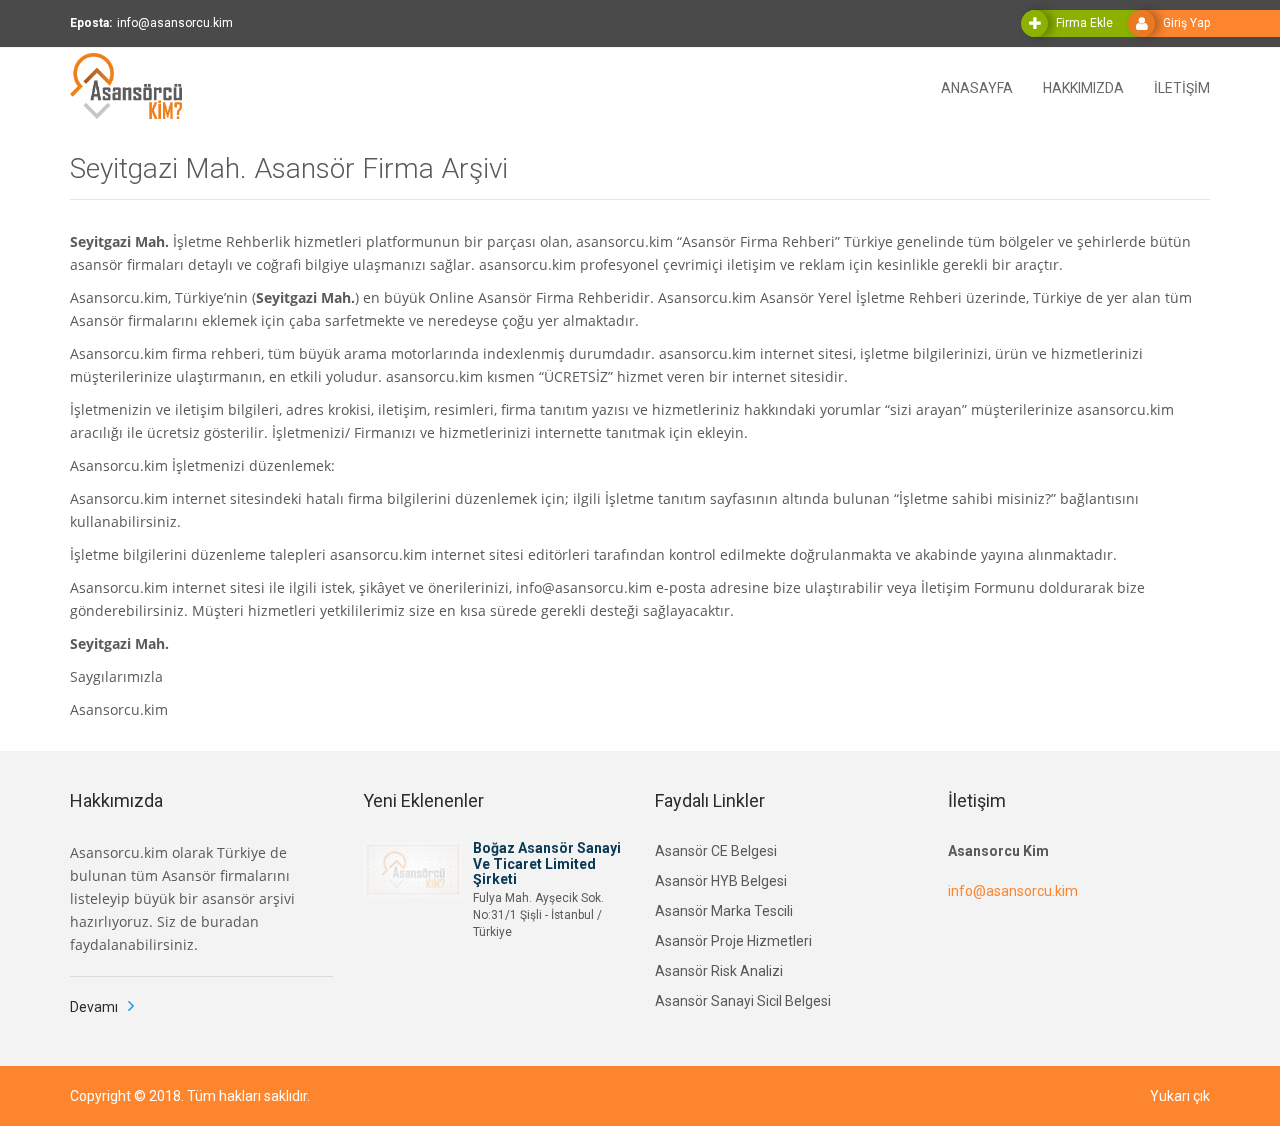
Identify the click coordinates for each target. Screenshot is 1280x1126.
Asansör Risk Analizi (719, 971)
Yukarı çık (1180, 1096)
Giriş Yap (1186, 23)
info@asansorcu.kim (1013, 891)
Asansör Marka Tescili (724, 911)
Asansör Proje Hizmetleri (733, 941)
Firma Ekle (1084, 23)
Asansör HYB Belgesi (721, 881)
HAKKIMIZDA (1083, 86)
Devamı (94, 1007)
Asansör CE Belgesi (716, 851)
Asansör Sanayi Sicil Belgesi (743, 1001)
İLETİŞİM (1182, 86)
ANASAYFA (977, 86)
